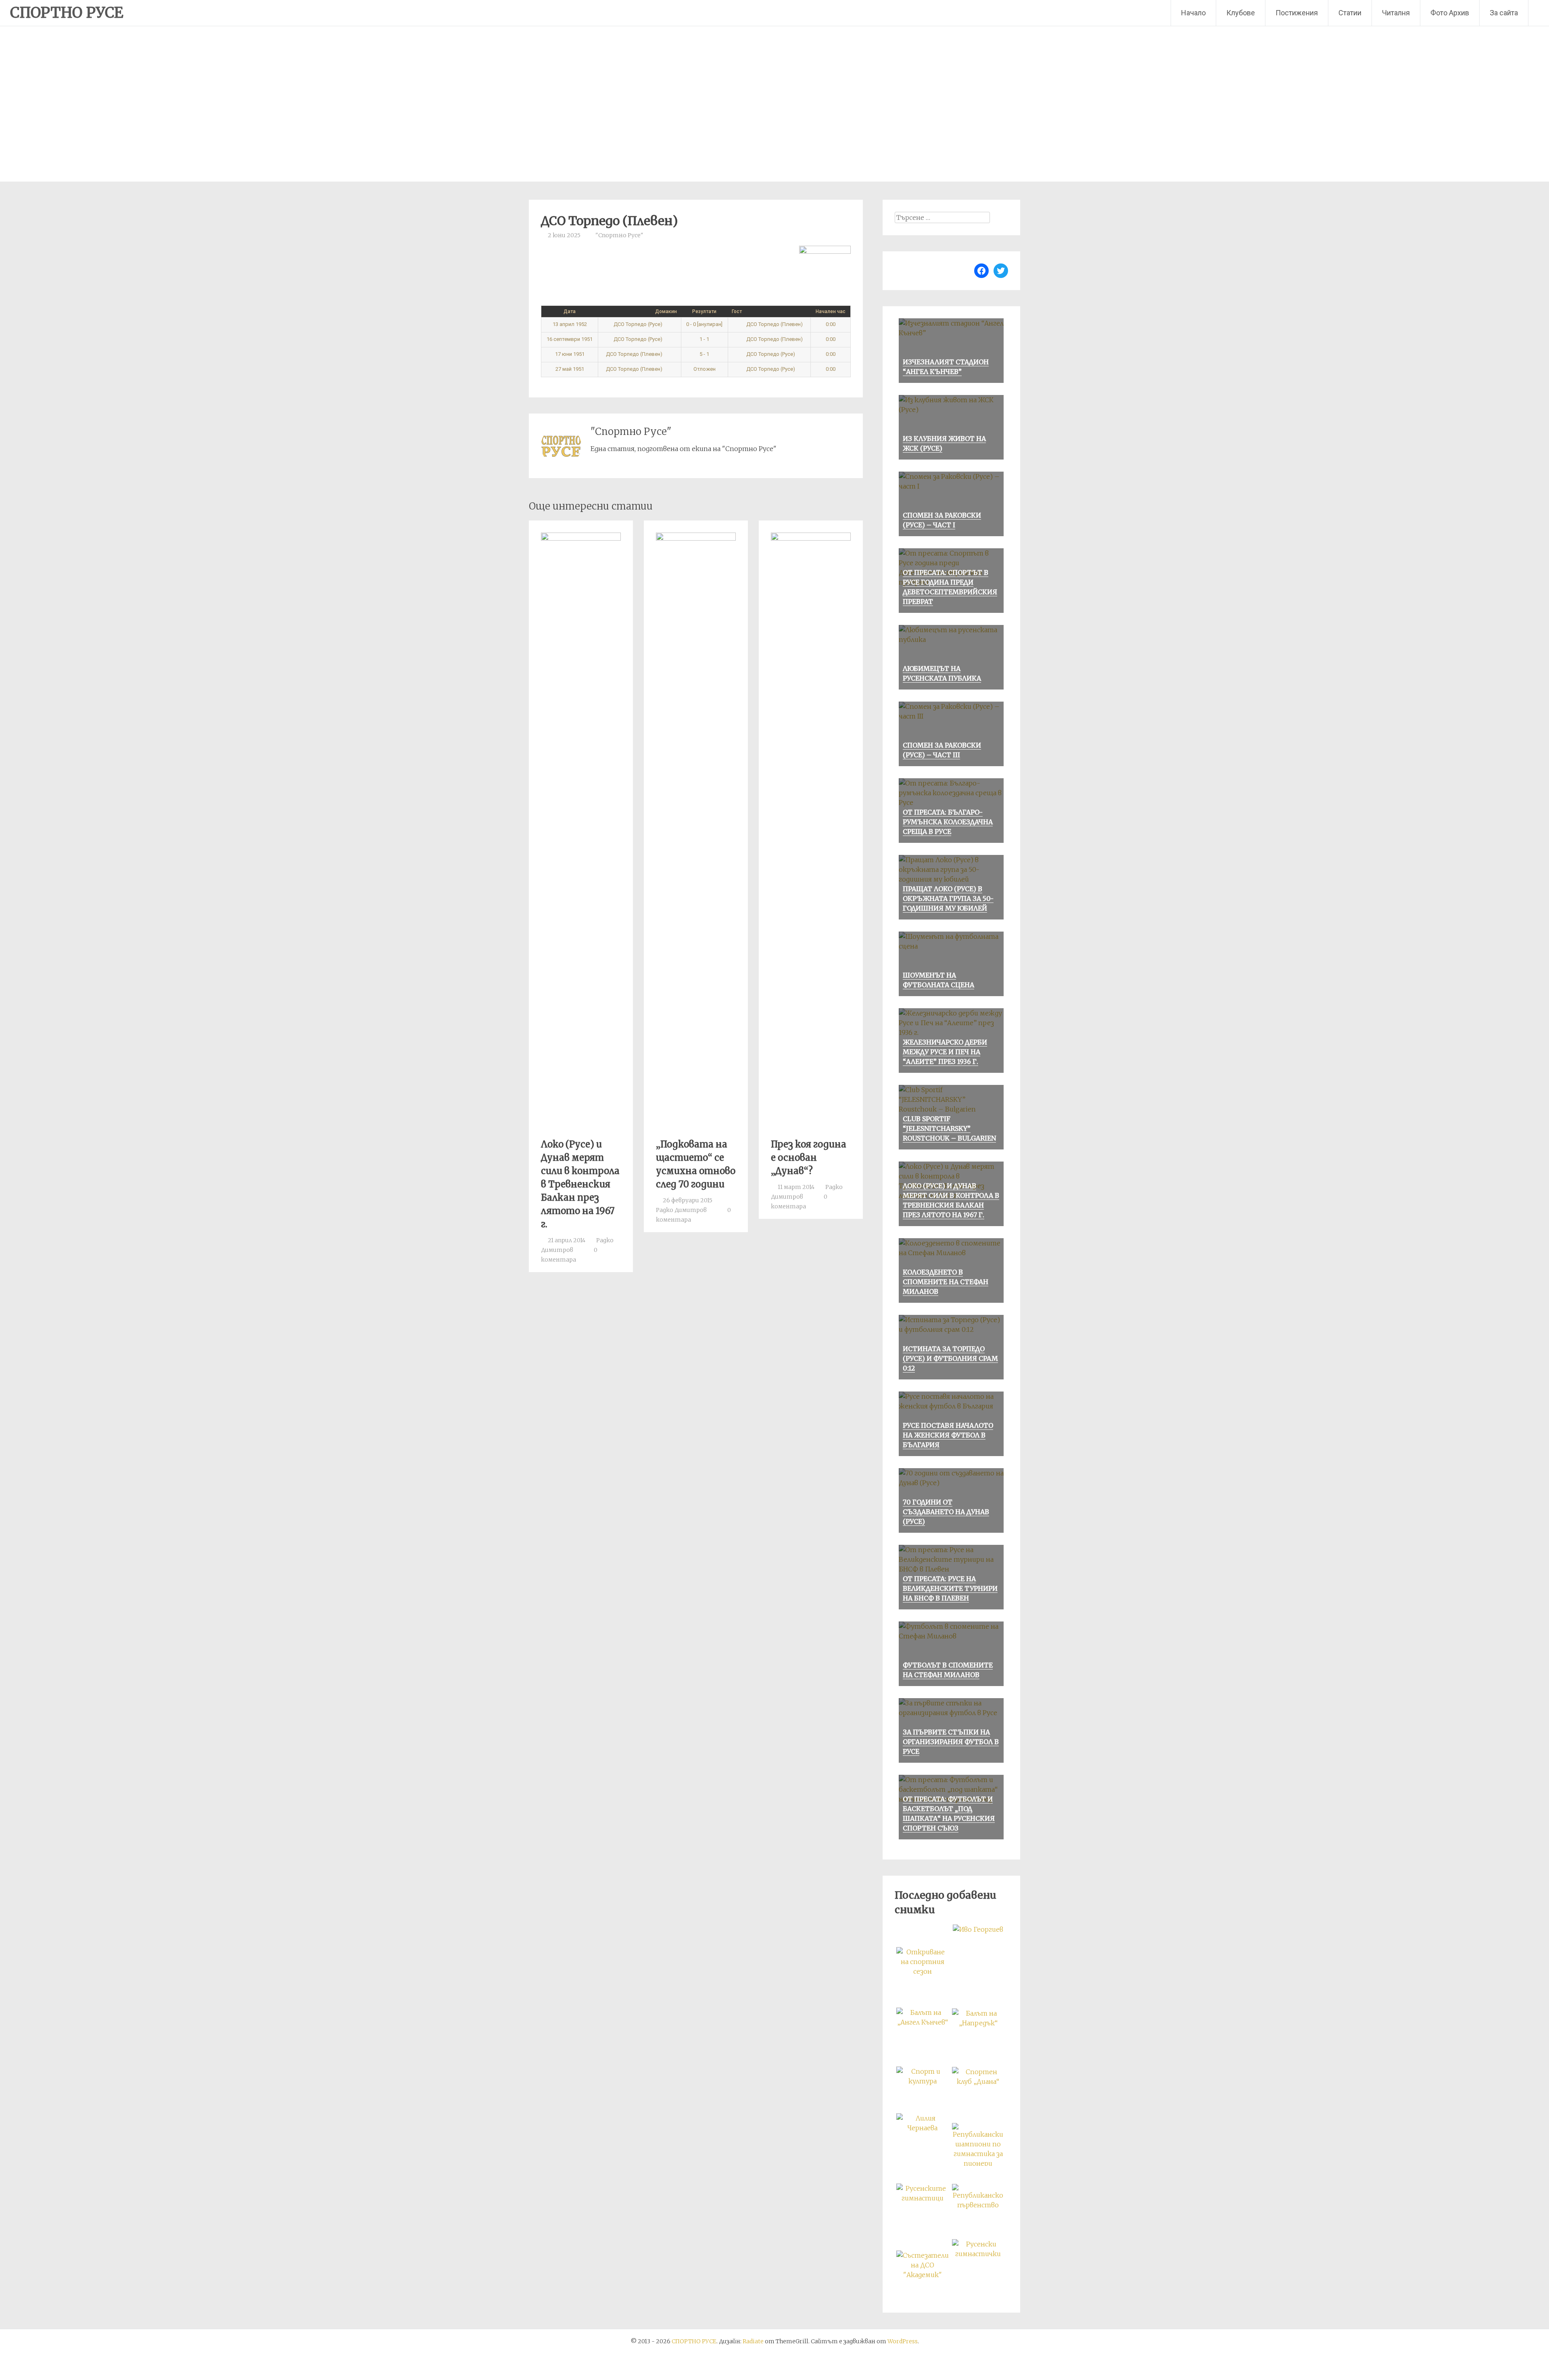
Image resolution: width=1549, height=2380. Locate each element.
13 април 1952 (570, 324)
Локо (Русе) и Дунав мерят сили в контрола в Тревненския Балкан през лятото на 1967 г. (580, 1184)
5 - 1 (704, 354)
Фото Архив (1450, 13)
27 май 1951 (570, 369)
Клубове (1241, 13)
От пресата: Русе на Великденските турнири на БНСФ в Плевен (950, 1588)
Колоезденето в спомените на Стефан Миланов (946, 1282)
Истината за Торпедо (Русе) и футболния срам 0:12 (950, 1358)
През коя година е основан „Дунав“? (809, 1158)
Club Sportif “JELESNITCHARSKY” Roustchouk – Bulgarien (949, 1128)
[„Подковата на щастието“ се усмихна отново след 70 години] (696, 538)
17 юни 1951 (570, 354)
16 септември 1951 (570, 339)
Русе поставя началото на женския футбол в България (948, 1435)
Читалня (1396, 13)
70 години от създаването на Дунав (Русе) (946, 1512)
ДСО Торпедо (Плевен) (774, 324)
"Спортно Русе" (619, 235)
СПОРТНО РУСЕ (67, 13)
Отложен (705, 369)
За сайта (1504, 13)
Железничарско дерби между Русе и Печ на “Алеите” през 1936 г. (945, 1052)
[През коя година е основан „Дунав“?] (811, 538)
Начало (1193, 13)
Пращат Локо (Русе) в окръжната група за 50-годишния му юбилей (948, 899)
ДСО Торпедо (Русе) (639, 324)
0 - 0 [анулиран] (704, 324)
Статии (1350, 13)
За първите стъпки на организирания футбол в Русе (951, 1742)
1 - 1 (704, 339)
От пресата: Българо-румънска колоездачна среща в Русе (948, 822)
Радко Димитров (681, 1210)
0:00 (831, 324)
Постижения (1297, 13)
